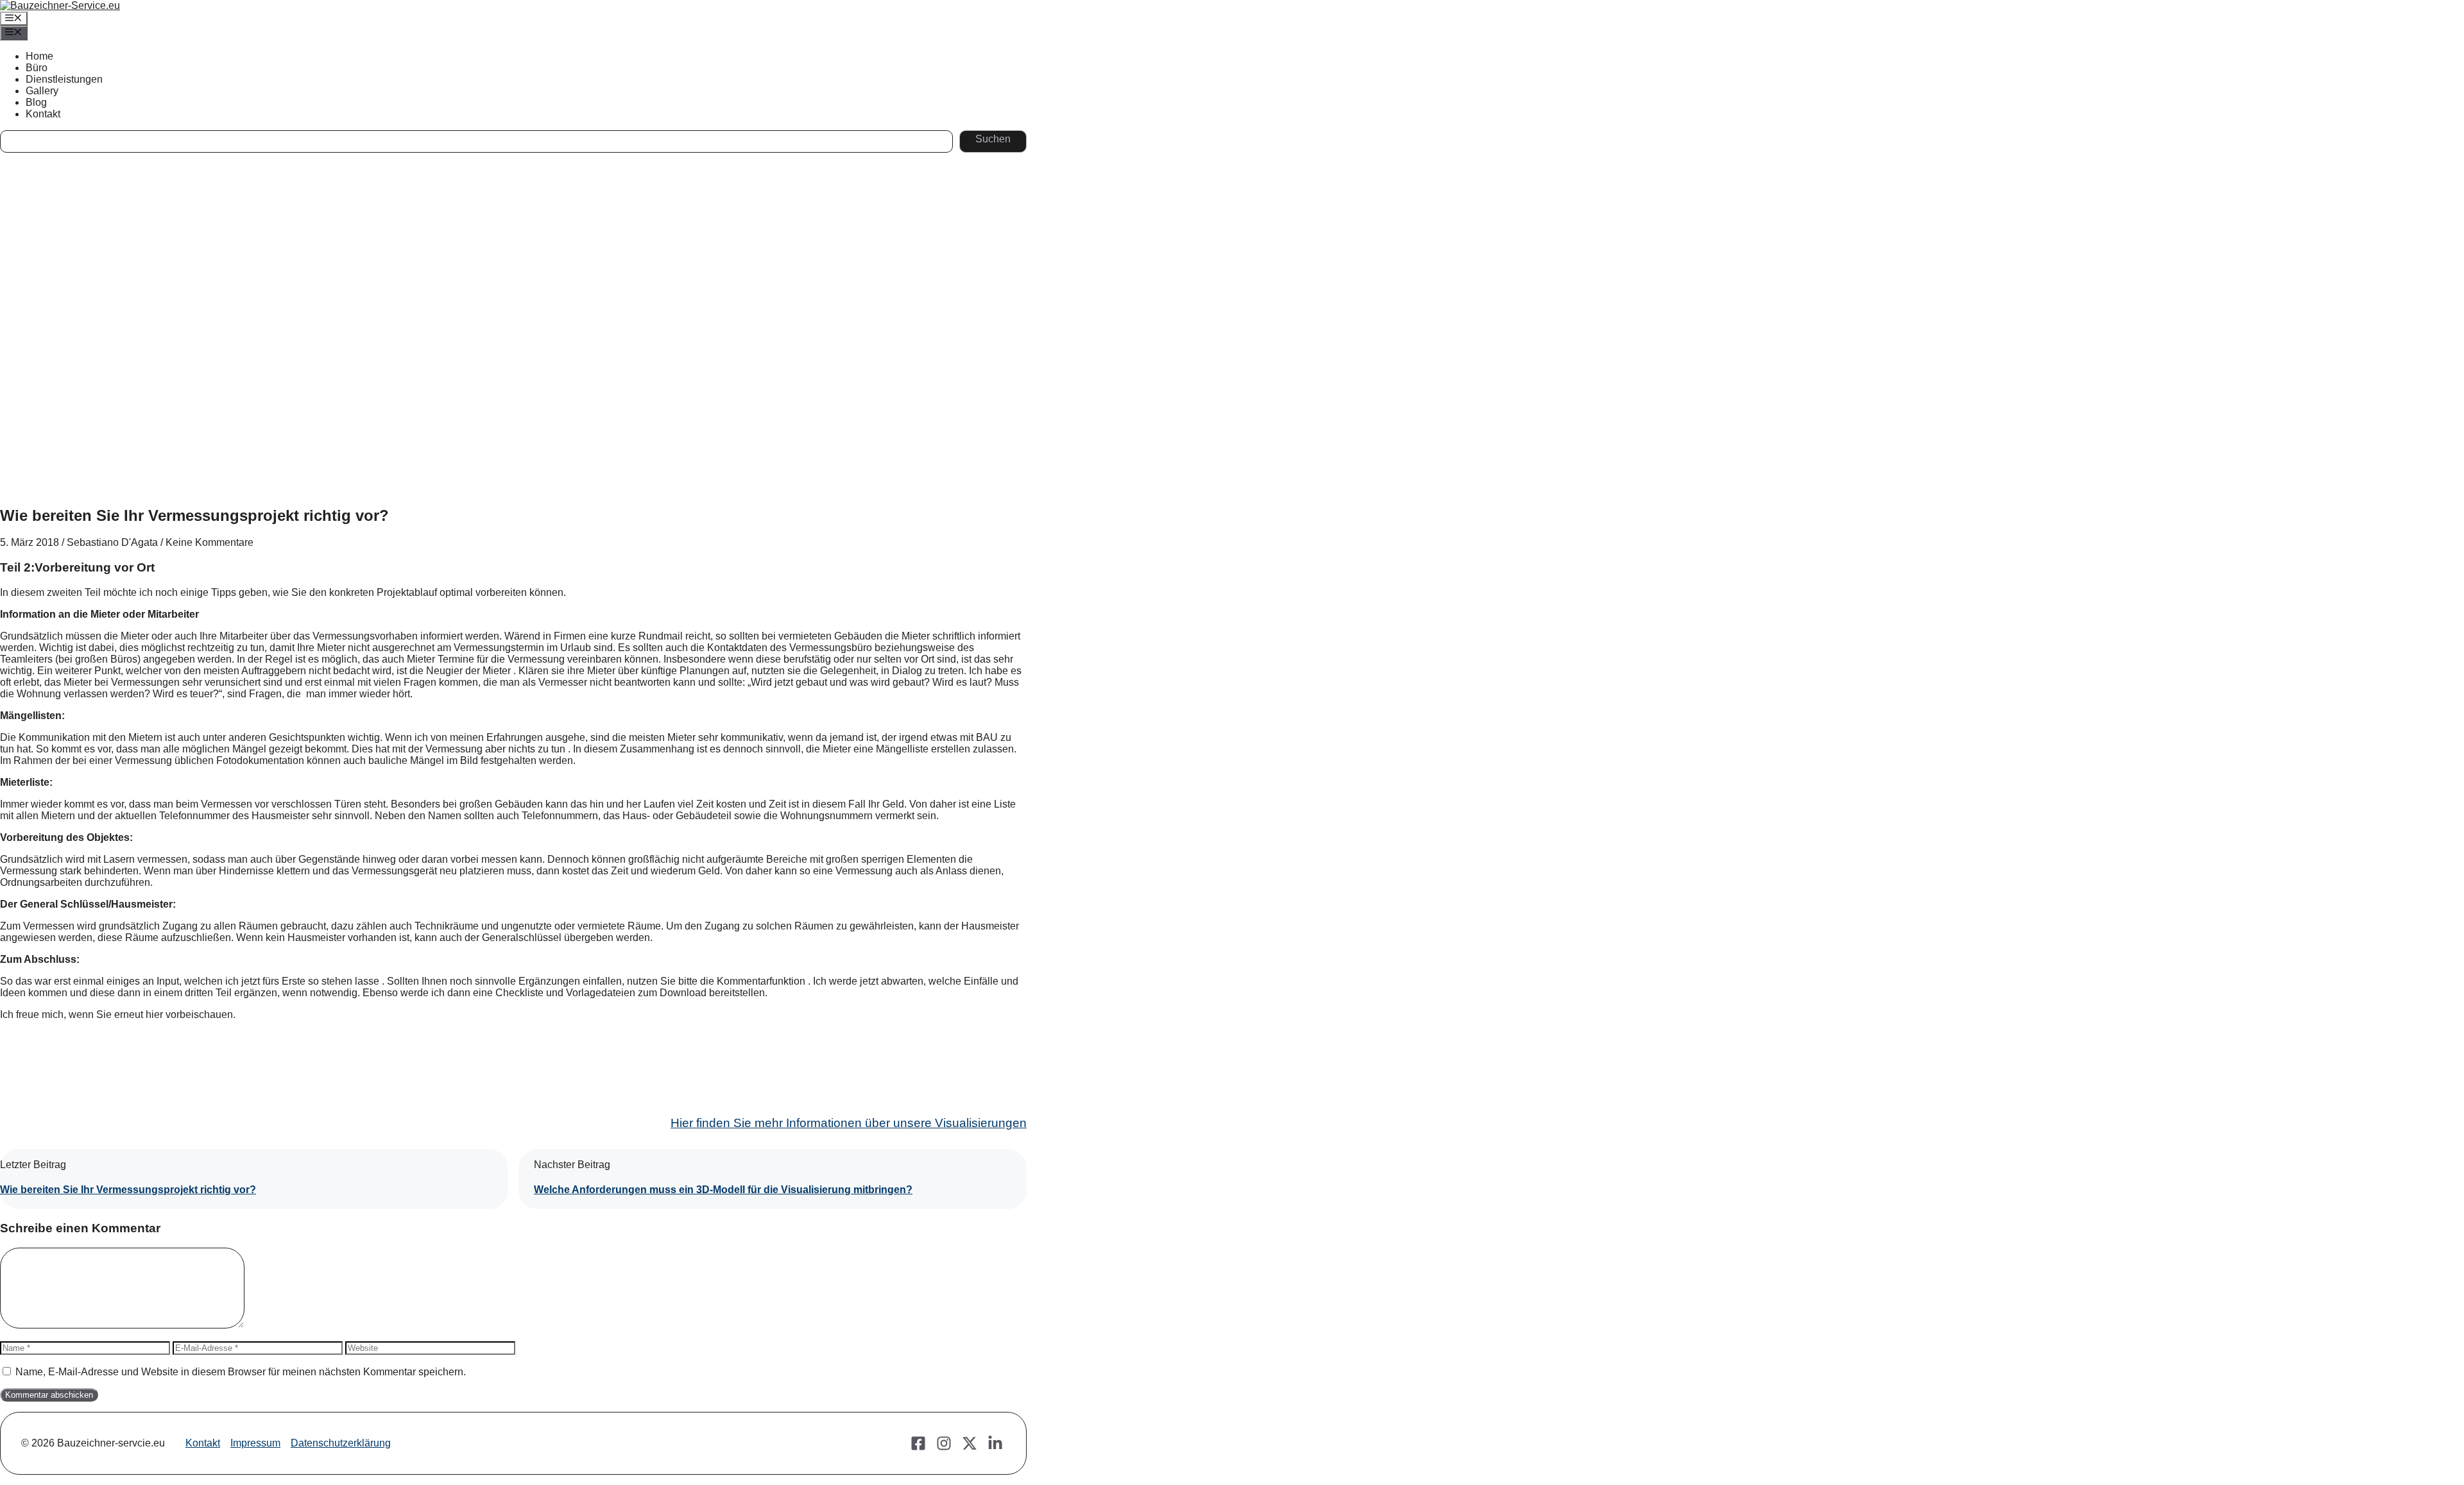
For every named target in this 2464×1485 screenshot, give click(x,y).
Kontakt (43, 114)
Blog (36, 102)
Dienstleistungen (64, 79)
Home (39, 56)
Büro (37, 68)
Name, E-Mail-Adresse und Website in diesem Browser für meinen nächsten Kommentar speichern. (241, 1372)
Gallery (42, 91)
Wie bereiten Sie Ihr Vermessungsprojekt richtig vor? (128, 1190)
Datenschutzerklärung (341, 1443)
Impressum (255, 1443)
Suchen (993, 139)
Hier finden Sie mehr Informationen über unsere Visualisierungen (849, 1123)
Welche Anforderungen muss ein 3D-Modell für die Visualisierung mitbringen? (723, 1190)
